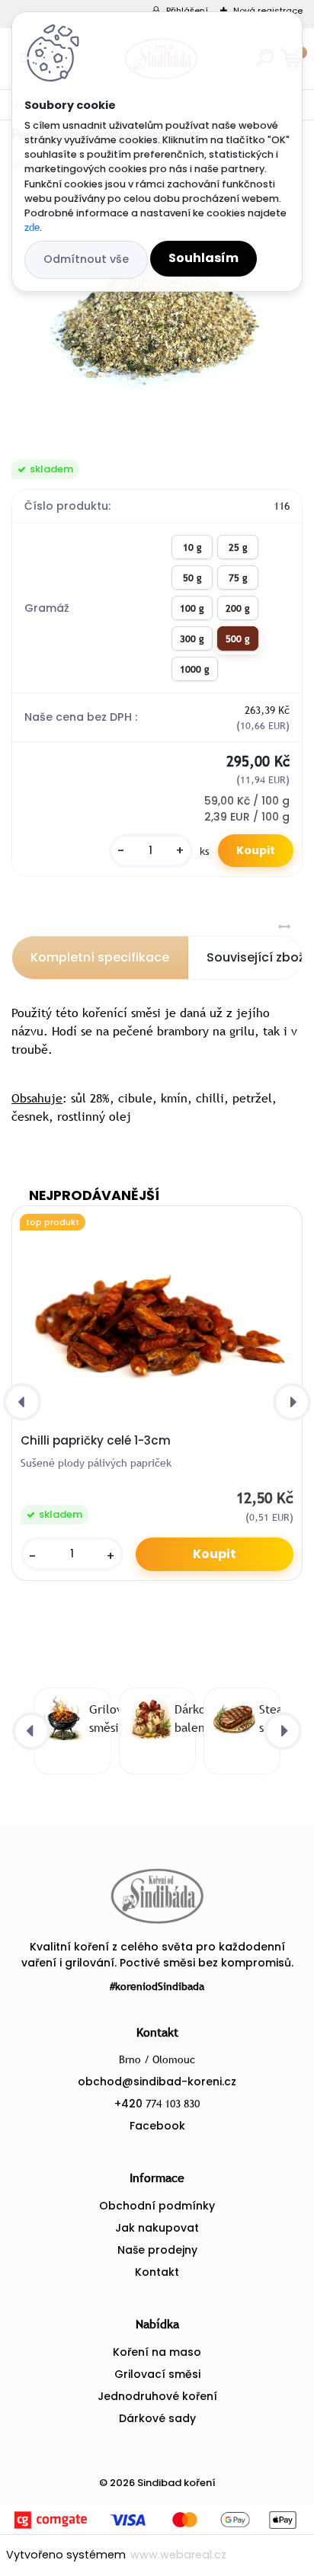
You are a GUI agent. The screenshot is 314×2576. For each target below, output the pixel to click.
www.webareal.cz (178, 2555)
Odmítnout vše (86, 259)
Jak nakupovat (157, 2228)
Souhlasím (203, 258)
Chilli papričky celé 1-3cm (96, 1441)
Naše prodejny (157, 2250)
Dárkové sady (157, 2418)
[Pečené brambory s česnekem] (157, 315)
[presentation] (22, 1402)
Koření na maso (157, 2352)
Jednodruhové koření (157, 2396)
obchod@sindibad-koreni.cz (157, 2082)
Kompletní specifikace (100, 957)
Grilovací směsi (157, 2374)
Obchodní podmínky (157, 2206)
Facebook (157, 2126)
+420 (157, 2104)
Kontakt (157, 2272)
